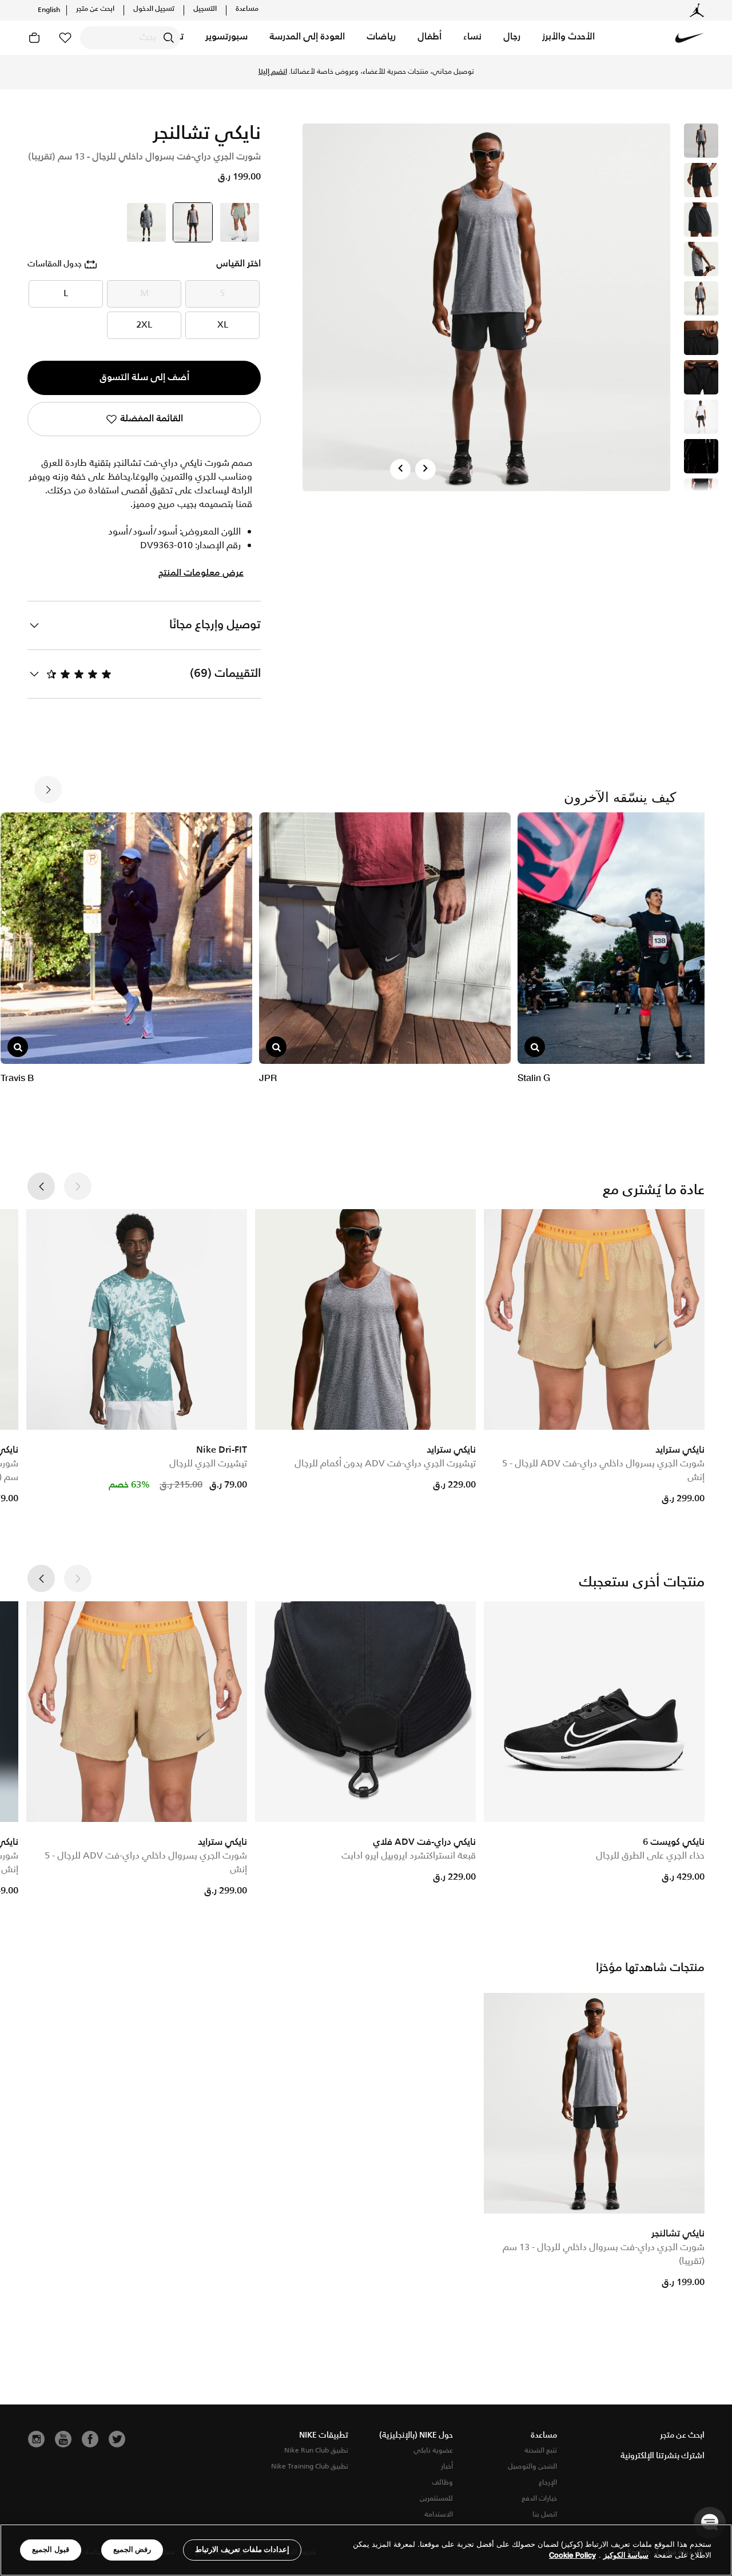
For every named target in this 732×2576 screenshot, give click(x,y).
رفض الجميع (132, 2549)
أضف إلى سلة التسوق (144, 378)
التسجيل (205, 9)
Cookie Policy (572, 2556)
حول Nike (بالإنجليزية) (416, 2435)
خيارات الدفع (539, 2499)
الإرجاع (548, 2483)
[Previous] (400, 469)
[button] (568, 38)
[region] (366, 2550)
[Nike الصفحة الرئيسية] (690, 38)
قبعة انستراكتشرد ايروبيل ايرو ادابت (409, 1856)
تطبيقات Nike (324, 2435)
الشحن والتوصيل (532, 2467)
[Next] (425, 469)
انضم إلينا (273, 72)
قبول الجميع (51, 2549)
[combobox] (130, 38)
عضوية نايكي (433, 2451)
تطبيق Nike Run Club (316, 2451)
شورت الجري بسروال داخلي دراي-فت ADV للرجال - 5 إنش (603, 1471)
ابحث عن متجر (95, 9)
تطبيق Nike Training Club (310, 2467)
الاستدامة (439, 2515)
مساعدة (247, 9)
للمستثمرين (436, 2499)
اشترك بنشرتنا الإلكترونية (663, 2456)
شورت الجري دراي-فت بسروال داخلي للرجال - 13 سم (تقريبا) (604, 2254)
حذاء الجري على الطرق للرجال (650, 1856)
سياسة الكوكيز (626, 2556)
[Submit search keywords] (169, 38)
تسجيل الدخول (154, 9)
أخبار (447, 2467)
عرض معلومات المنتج (201, 573)
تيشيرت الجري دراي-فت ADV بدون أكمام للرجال (385, 1464)
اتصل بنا (545, 2515)
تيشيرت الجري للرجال (208, 1464)
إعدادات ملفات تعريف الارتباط (242, 2549)
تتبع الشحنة (541, 2451)
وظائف (442, 2483)
